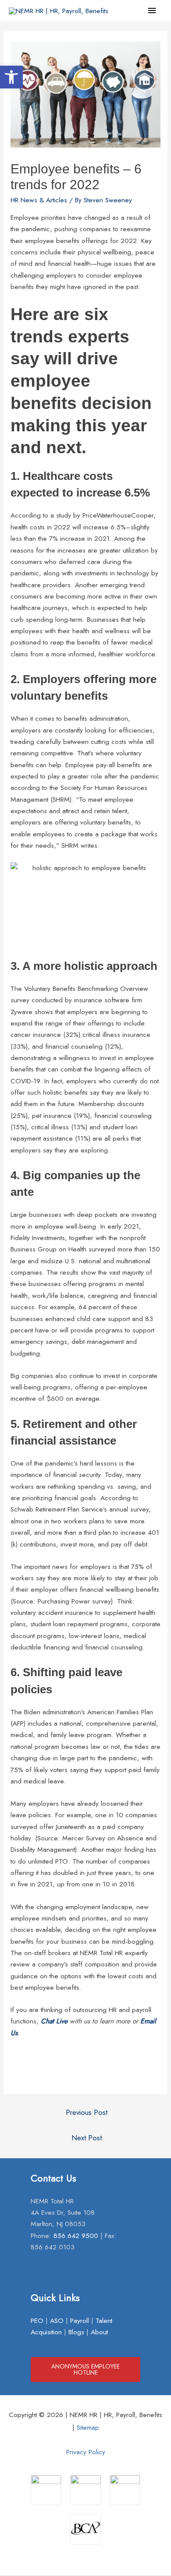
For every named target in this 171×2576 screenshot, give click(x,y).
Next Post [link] (87, 2138)
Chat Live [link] (54, 2021)
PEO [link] (37, 2321)
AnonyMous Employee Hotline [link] (85, 2369)
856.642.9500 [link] (76, 2236)
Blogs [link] (76, 2332)
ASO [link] (57, 2321)
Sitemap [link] (88, 2427)
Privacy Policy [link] (86, 2452)
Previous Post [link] (87, 2112)
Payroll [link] (80, 2321)
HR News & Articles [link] (39, 200)
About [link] (99, 2332)
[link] (11, 77)
